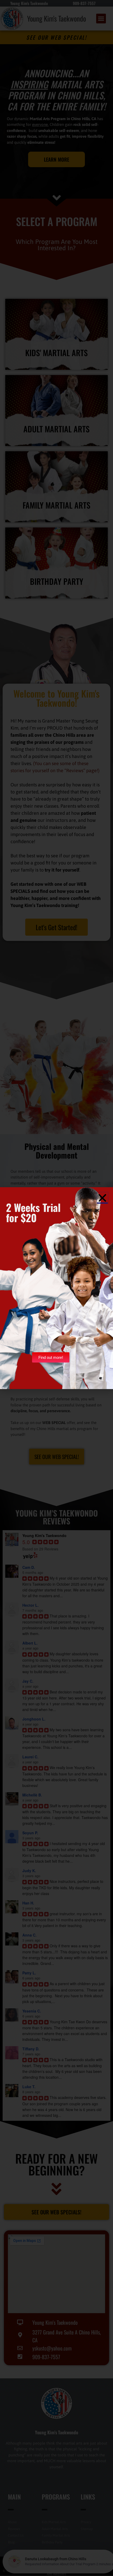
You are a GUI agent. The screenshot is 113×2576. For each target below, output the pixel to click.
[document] (56, 1288)
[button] (102, 1198)
